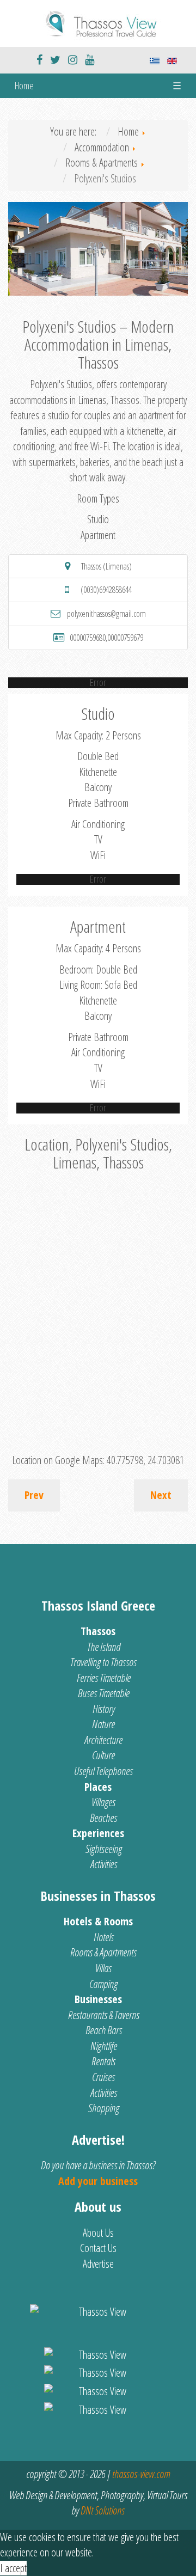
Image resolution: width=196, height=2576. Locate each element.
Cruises (103, 2077)
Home (24, 85)
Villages (103, 1802)
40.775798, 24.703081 (145, 1460)
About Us (98, 2233)
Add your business (98, 2181)
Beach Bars (104, 2030)
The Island (104, 1647)
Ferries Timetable (104, 1678)
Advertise (98, 2264)
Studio (98, 519)
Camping (103, 1984)
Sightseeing (104, 1849)
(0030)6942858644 (106, 590)
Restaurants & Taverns (104, 2015)
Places (98, 1787)
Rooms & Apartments (103, 1952)
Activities (104, 1864)
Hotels (104, 1937)
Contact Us (98, 2248)
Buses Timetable (104, 1693)
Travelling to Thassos (103, 1662)
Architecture (103, 1740)
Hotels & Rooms (98, 1921)
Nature (103, 1724)
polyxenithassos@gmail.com (106, 614)
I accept (13, 2568)
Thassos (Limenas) (106, 566)
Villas (103, 1968)
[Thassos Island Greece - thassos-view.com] (98, 22)
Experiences (98, 1833)
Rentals (103, 2061)
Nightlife (104, 2046)
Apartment (98, 535)
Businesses (98, 1999)
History (104, 1709)
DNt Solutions (103, 2510)
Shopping (104, 2108)
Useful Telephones (103, 1771)
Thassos (98, 1631)
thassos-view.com (141, 2474)
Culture (103, 1755)
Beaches (103, 1818)
